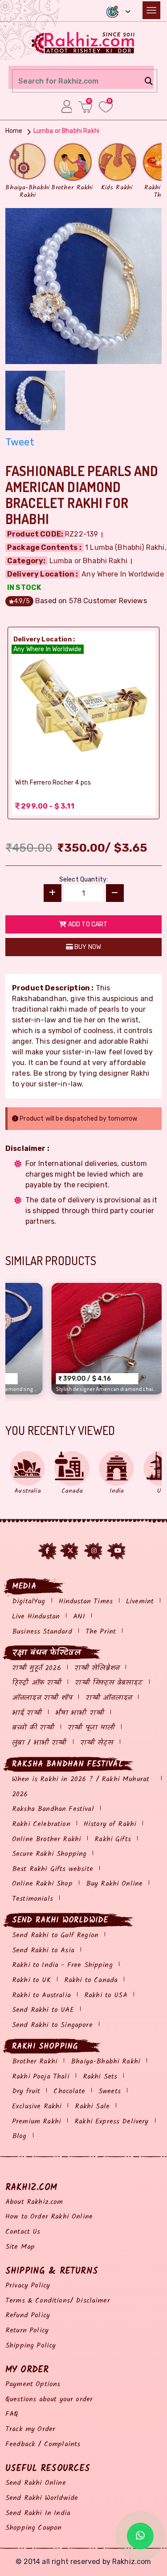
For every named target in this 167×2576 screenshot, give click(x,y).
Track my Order (30, 2429)
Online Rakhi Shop (42, 1884)
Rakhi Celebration (41, 1824)
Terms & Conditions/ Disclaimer (58, 2301)
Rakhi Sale (92, 2106)
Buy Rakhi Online (114, 1884)
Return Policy (27, 2330)
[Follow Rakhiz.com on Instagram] (94, 1551)
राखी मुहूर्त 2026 (37, 1668)
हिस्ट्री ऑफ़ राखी (37, 1683)
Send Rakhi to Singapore (52, 2025)
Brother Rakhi (35, 2061)
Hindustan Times (86, 1601)
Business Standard (42, 1632)
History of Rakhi (110, 1824)
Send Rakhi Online (36, 2483)
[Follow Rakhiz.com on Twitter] (70, 1551)
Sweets (110, 2091)
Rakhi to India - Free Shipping (62, 1965)
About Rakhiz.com (34, 2202)
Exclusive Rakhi (37, 2106)
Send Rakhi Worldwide (42, 2498)
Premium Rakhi (37, 2121)
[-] (115, 893)
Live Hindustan (36, 1617)
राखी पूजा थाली (91, 1728)
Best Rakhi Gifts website (53, 1869)
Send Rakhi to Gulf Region (55, 1935)
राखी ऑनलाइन (109, 1698)
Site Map (20, 2247)
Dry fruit (26, 2091)
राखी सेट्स (97, 1743)
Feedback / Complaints (43, 2444)
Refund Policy (28, 2315)
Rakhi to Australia (41, 1995)
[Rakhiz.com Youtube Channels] (118, 1551)
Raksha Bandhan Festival (53, 1809)
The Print (101, 1632)
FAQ (12, 2414)
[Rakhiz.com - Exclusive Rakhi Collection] (83, 42)
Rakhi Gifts (113, 1839)
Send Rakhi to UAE (43, 2010)
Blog (19, 2136)
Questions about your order (49, 2399)
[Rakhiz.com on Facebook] (47, 1551)
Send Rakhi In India (38, 2513)
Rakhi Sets (100, 2077)
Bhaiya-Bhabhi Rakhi (106, 2061)
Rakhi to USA (106, 1995)
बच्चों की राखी (33, 1728)
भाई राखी (27, 1713)
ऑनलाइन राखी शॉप (42, 1698)
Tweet (20, 442)
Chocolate (69, 2091)
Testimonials (33, 1899)
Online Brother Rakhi (47, 1839)
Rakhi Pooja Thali (41, 2077)
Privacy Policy (28, 2286)
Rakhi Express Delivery (112, 2121)
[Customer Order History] (67, 106)
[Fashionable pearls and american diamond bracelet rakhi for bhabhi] (83, 285)
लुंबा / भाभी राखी (39, 1743)
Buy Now (87, 947)
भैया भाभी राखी (80, 1713)
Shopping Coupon (33, 2528)
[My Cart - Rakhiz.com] (85, 107)
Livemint (140, 1601)
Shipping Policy (31, 2346)
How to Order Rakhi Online (49, 2217)
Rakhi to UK (31, 1980)
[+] (53, 893)
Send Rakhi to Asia (43, 1950)
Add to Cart (87, 924)
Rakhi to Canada (91, 1980)
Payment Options (33, 2384)
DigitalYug (29, 1601)
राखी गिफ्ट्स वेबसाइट (109, 1683)
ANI (79, 1617)
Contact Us (23, 2232)
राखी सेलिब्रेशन (97, 1668)
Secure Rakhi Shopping (49, 1854)
